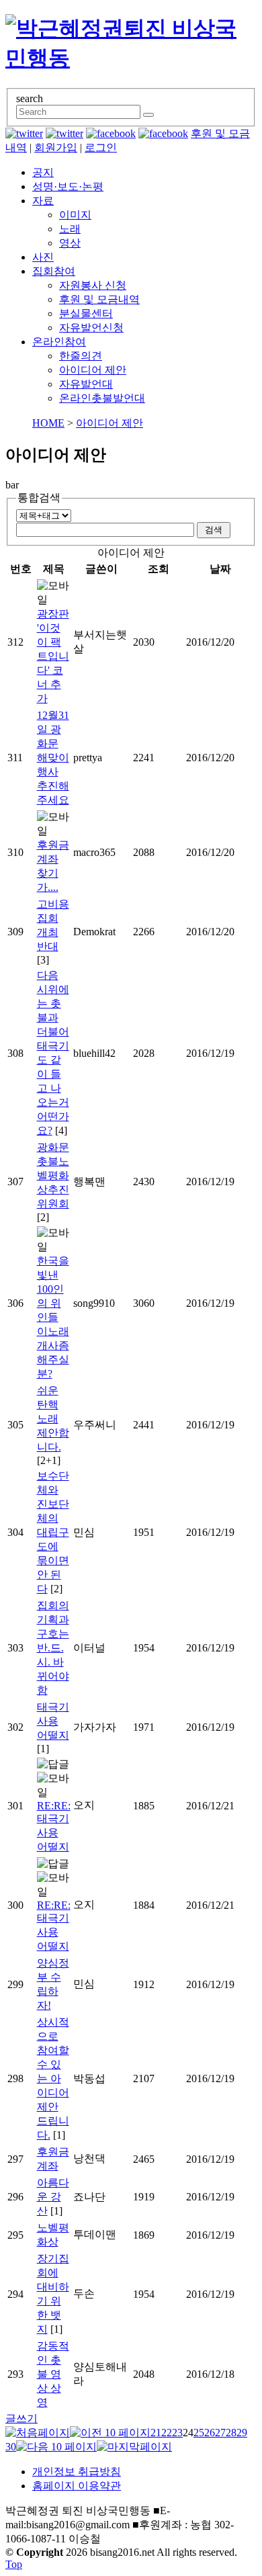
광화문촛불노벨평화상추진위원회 (53, 1175)
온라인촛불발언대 (102, 398)
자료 (43, 201)
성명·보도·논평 (68, 186)
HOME (48, 423)
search (30, 98)
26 (210, 2433)
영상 (70, 243)
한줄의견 (81, 356)
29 (242, 2433)
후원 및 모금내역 (99, 299)
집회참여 (54, 271)
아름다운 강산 (53, 2197)
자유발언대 (86, 384)
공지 (43, 172)
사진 (43, 257)
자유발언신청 (91, 328)
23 (177, 2433)
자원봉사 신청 (93, 285)
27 (220, 2433)
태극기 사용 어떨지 (53, 1721)
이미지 (75, 215)
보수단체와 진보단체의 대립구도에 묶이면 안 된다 (53, 1532)
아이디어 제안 (93, 370)
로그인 (101, 147)
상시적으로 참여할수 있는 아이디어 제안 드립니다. (53, 2078)
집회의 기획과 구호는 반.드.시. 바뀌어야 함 (53, 1648)
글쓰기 (21, 2418)
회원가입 (56, 147)
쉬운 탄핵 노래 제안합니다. (53, 1419)
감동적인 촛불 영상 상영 (53, 2374)
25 (199, 2433)
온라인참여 (59, 342)
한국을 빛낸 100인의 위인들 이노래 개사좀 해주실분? (53, 1317)
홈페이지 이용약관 (77, 2486)
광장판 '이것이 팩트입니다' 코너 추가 (53, 656)
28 (231, 2433)
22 (167, 2433)
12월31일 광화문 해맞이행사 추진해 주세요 (53, 758)
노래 (70, 229)
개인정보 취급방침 (77, 2472)
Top (14, 2564)
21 (156, 2433)
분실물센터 (86, 313)
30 (11, 2447)
